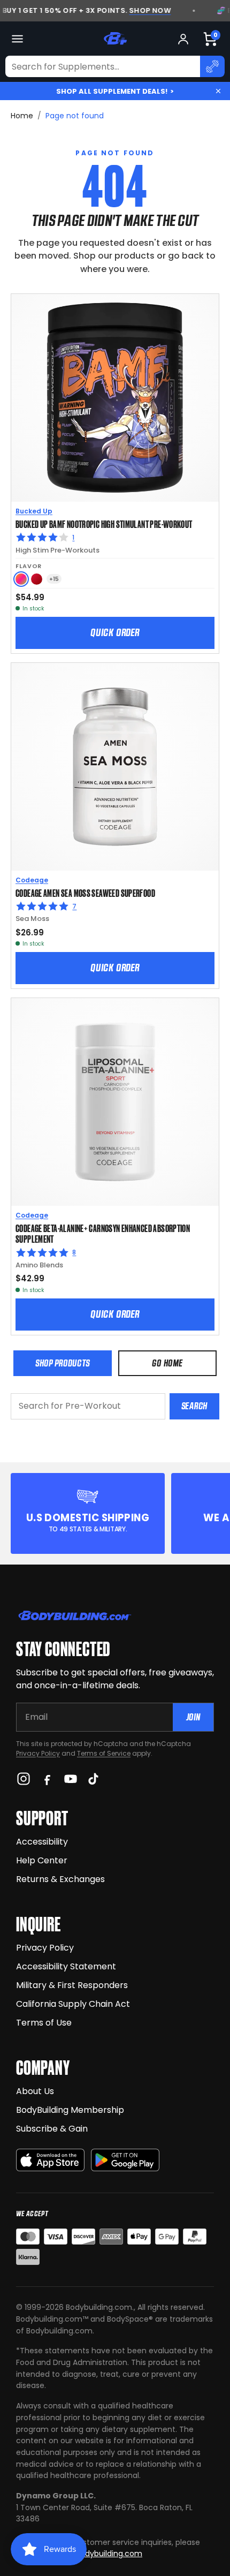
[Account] (183, 39)
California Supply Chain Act (73, 2004)
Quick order (115, 632)
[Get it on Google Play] (125, 2160)
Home (22, 116)
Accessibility (42, 1842)
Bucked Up (34, 511)
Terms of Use (44, 2023)
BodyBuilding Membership (70, 2110)
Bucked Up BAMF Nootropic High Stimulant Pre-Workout (104, 524)
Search (194, 1406)
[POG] (21, 579)
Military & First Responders (72, 1985)
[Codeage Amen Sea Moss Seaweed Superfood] (115, 767)
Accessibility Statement (66, 1966)
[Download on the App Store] (50, 2160)
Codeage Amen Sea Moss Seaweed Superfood (85, 893)
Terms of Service (104, 1753)
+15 (54, 579)
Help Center (42, 1860)
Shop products (63, 1363)
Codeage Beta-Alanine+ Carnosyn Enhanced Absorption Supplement (103, 1233)
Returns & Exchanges (60, 1879)
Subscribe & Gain (52, 2129)
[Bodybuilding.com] (115, 39)
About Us (35, 2091)
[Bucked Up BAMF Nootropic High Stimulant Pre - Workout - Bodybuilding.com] (115, 398)
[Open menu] (17, 39)
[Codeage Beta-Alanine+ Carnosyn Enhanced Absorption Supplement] (115, 1102)
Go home (167, 1363)
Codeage (32, 880)
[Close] (218, 91)
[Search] (212, 66)
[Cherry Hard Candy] (37, 579)
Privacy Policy (38, 1753)
